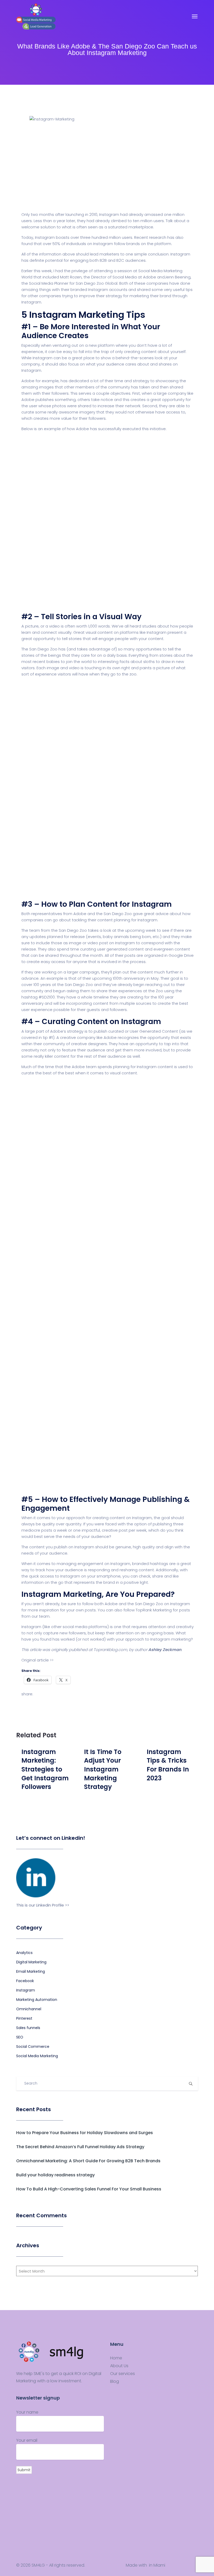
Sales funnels (28, 2028)
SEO (20, 2037)
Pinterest (24, 2018)
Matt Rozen (71, 277)
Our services (123, 2374)
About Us (119, 2366)
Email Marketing (31, 1971)
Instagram (26, 1990)
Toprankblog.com (110, 1650)
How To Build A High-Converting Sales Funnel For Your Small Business (89, 2189)
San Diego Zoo (149, 1604)
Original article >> (37, 1660)
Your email (27, 2440)
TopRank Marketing (154, 1610)
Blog (115, 2382)
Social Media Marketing (37, 2056)
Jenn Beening (178, 277)
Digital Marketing (31, 1962)
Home (116, 2358)
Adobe (111, 1604)
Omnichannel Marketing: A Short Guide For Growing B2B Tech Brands (88, 2161)
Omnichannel (29, 2009)
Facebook (25, 1981)
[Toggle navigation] (195, 16)
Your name (27, 2412)
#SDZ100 (47, 997)
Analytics (24, 1953)
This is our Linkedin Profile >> (43, 1905)
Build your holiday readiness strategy (55, 2175)
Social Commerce (33, 2047)
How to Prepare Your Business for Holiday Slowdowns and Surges (85, 2133)
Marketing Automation (37, 2000)
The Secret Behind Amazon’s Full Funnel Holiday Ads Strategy (80, 2147)
